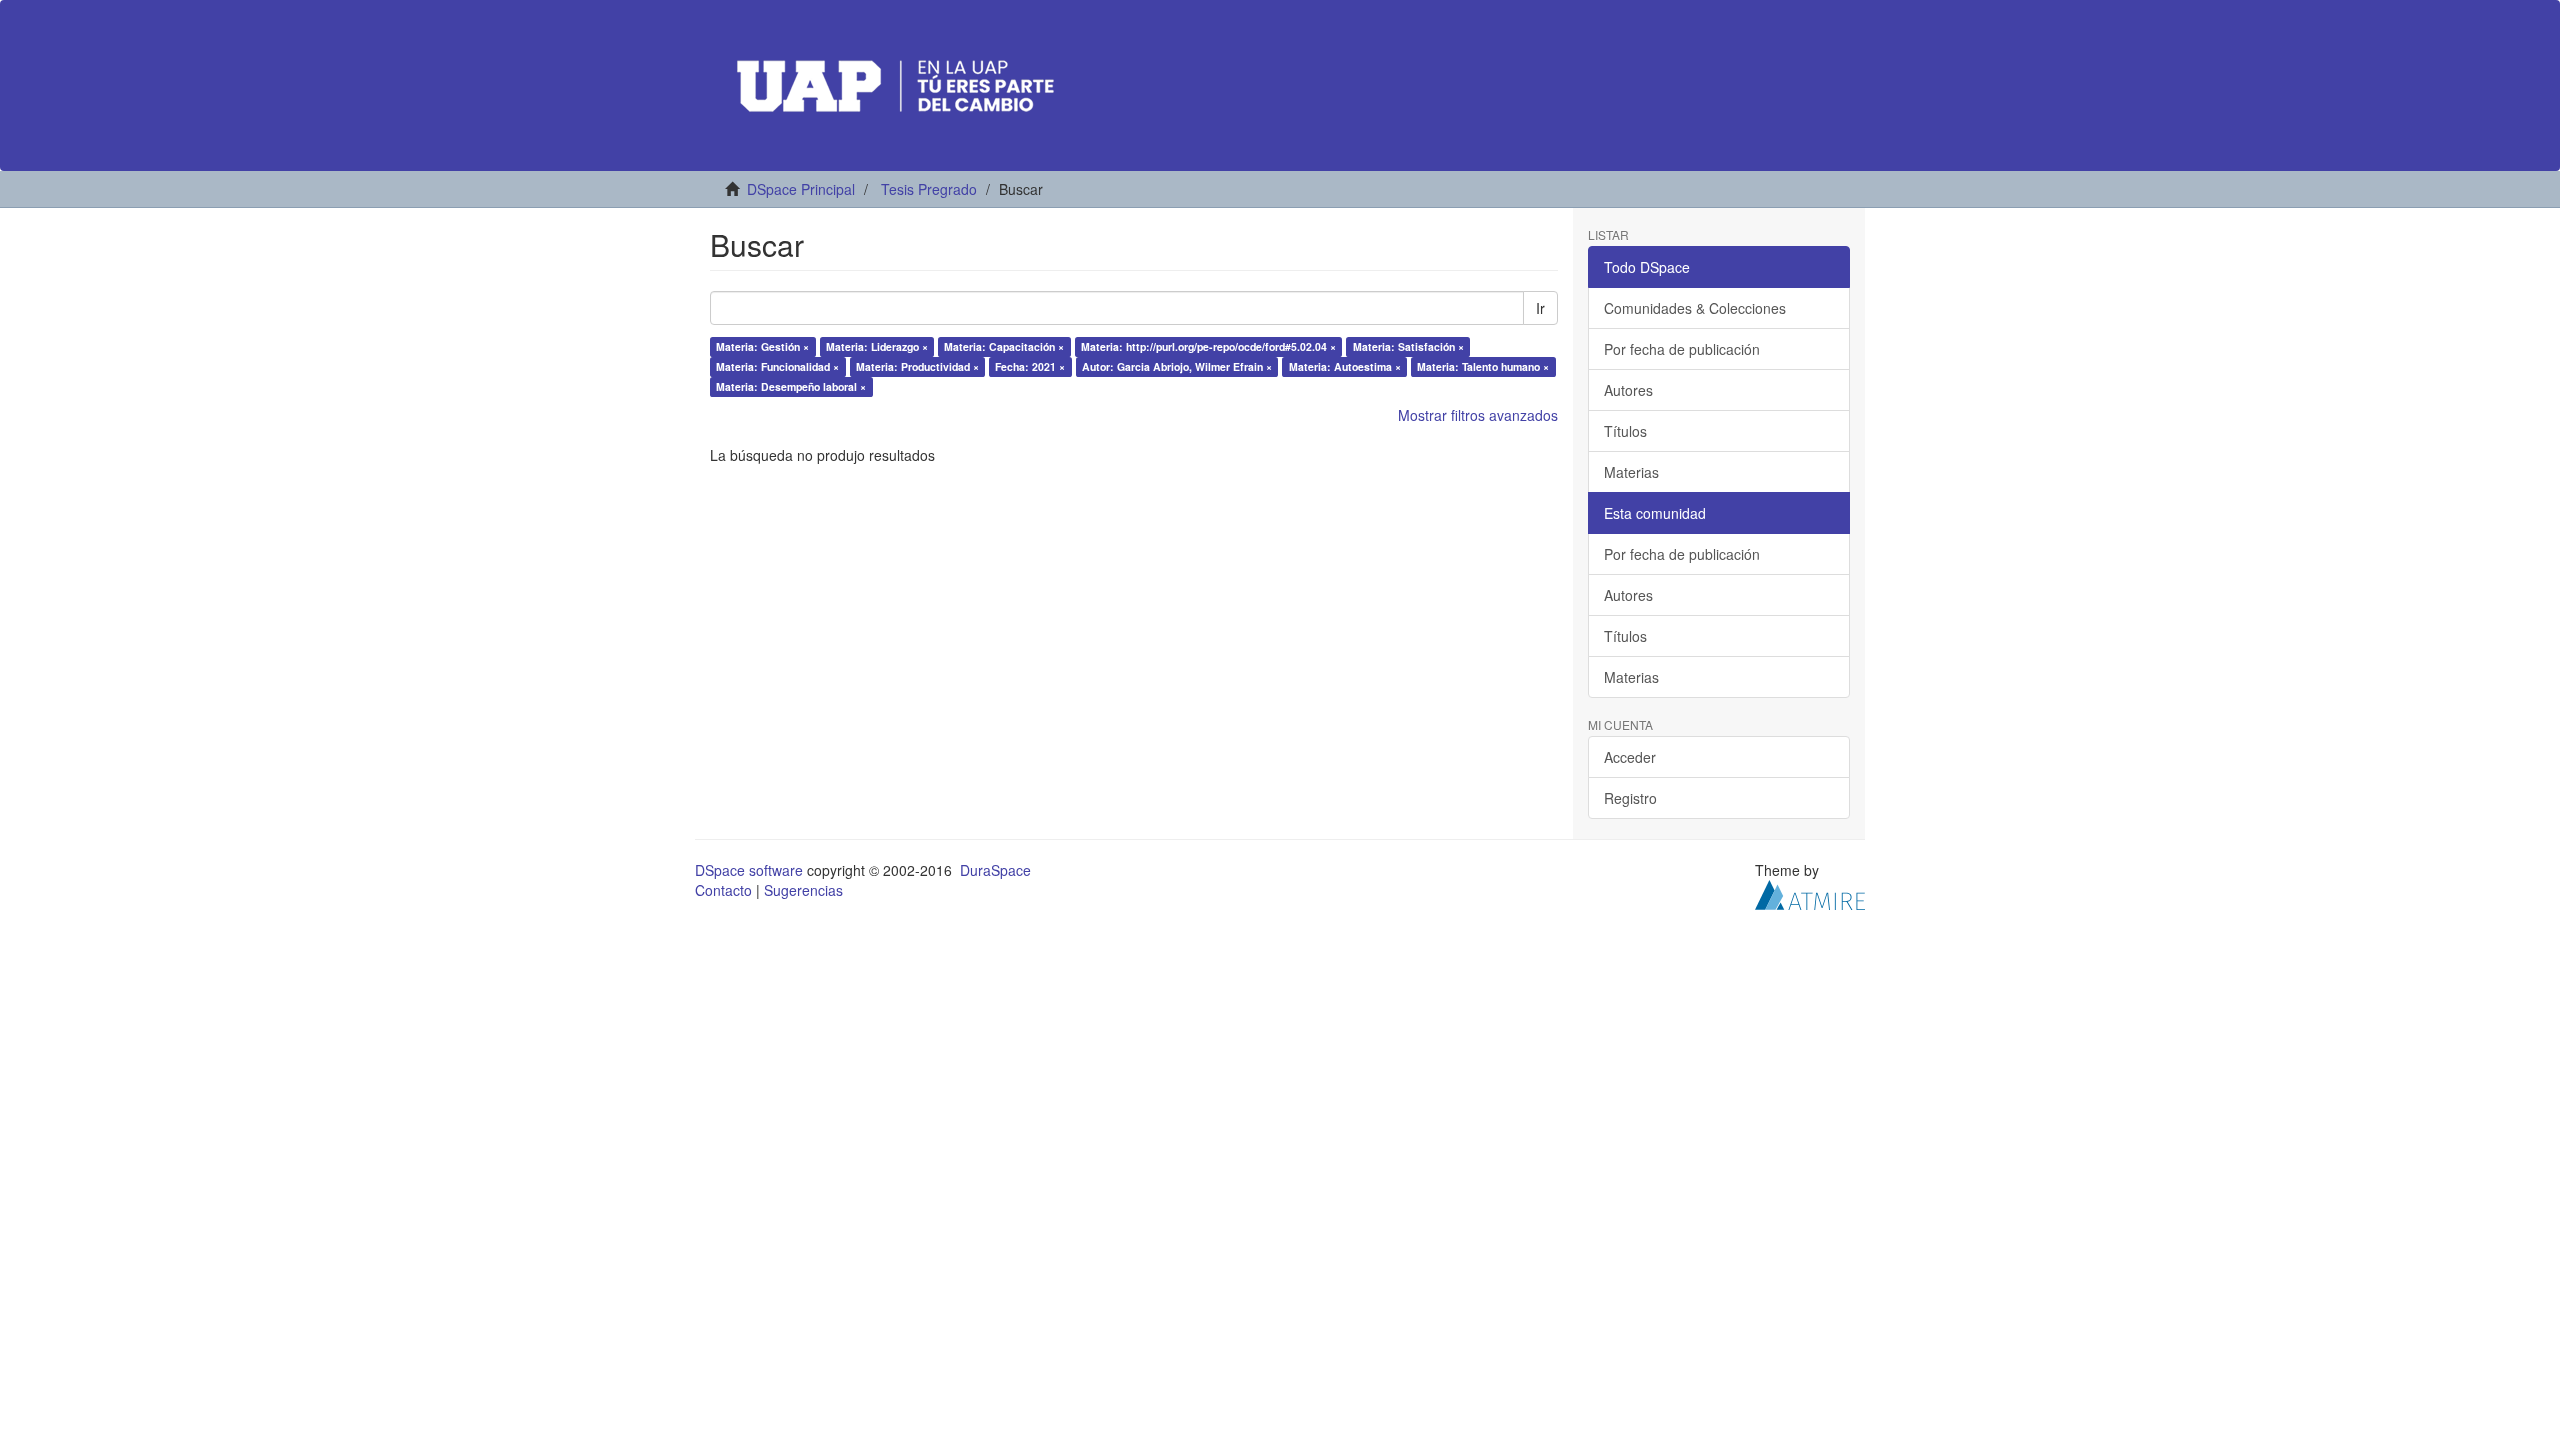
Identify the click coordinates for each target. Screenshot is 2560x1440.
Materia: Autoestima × (1345, 366)
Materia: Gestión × (762, 346)
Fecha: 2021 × (1030, 366)
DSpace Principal (801, 189)
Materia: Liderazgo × (877, 346)
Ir (1540, 308)
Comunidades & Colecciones (1695, 308)
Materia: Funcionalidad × (777, 366)
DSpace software (749, 870)
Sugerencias (803, 890)
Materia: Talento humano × (1483, 366)
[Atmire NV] (1810, 893)
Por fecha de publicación (1682, 349)
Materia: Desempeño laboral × (791, 386)
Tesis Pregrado (929, 189)
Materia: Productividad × (917, 366)
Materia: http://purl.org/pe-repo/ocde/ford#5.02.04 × (1208, 346)
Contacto (723, 890)
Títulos (1625, 431)
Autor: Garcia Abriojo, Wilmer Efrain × (1177, 366)
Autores (1628, 390)
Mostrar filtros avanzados (1478, 415)
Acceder (1630, 757)
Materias (1631, 472)
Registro (1630, 798)
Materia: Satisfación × (1408, 346)
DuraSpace (995, 870)
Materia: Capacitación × (1004, 346)
